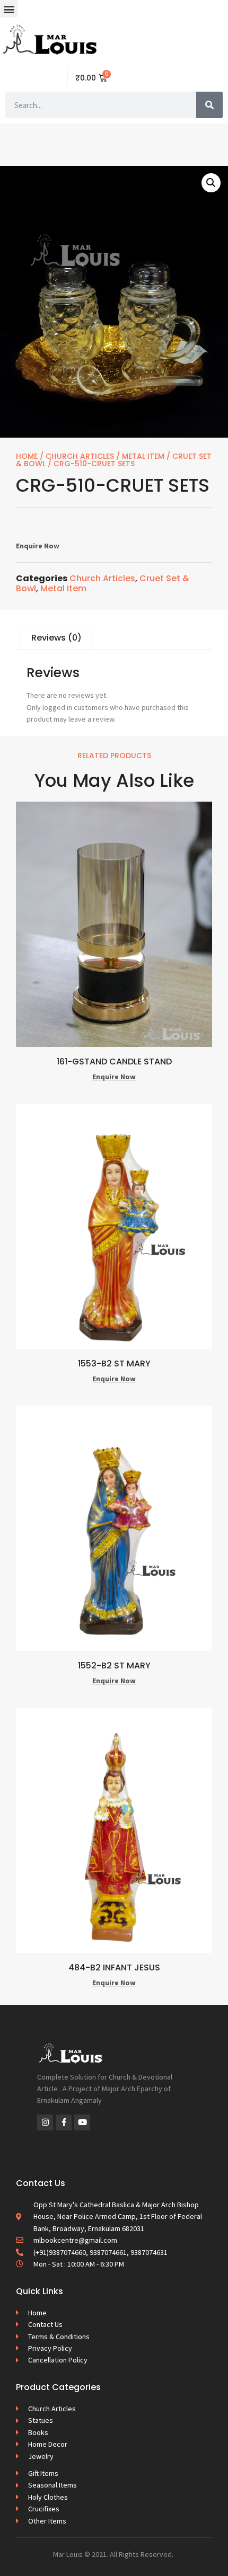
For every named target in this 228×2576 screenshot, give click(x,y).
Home (27, 456)
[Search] (209, 105)
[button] (9, 9)
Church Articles (80, 456)
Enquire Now (38, 546)
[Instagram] (45, 2122)
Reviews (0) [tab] (56, 638)
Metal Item (143, 456)
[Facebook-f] (64, 2122)
